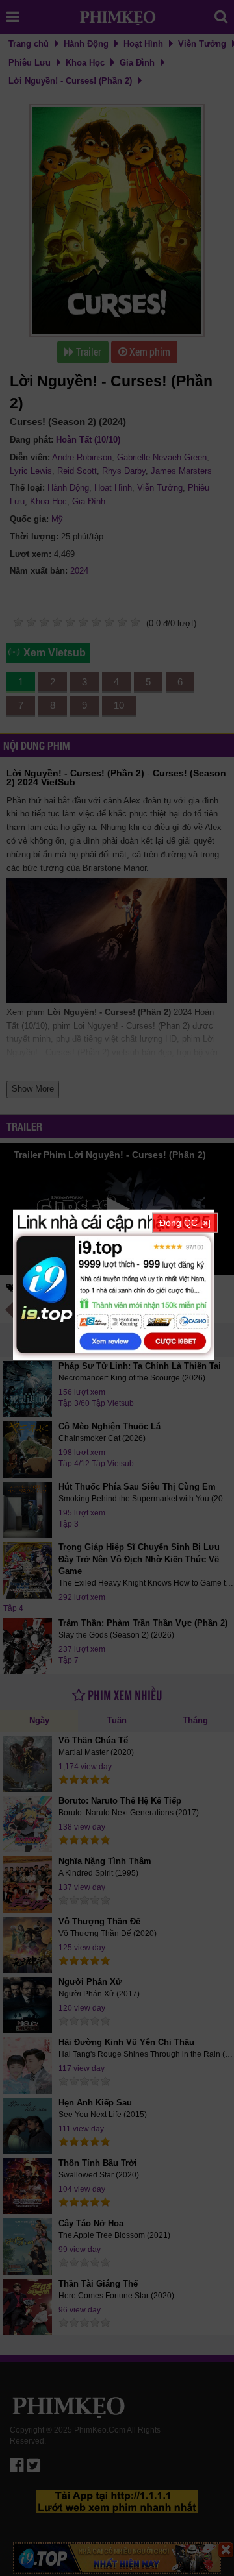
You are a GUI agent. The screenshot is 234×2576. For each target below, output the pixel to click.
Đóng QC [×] (185, 1222)
